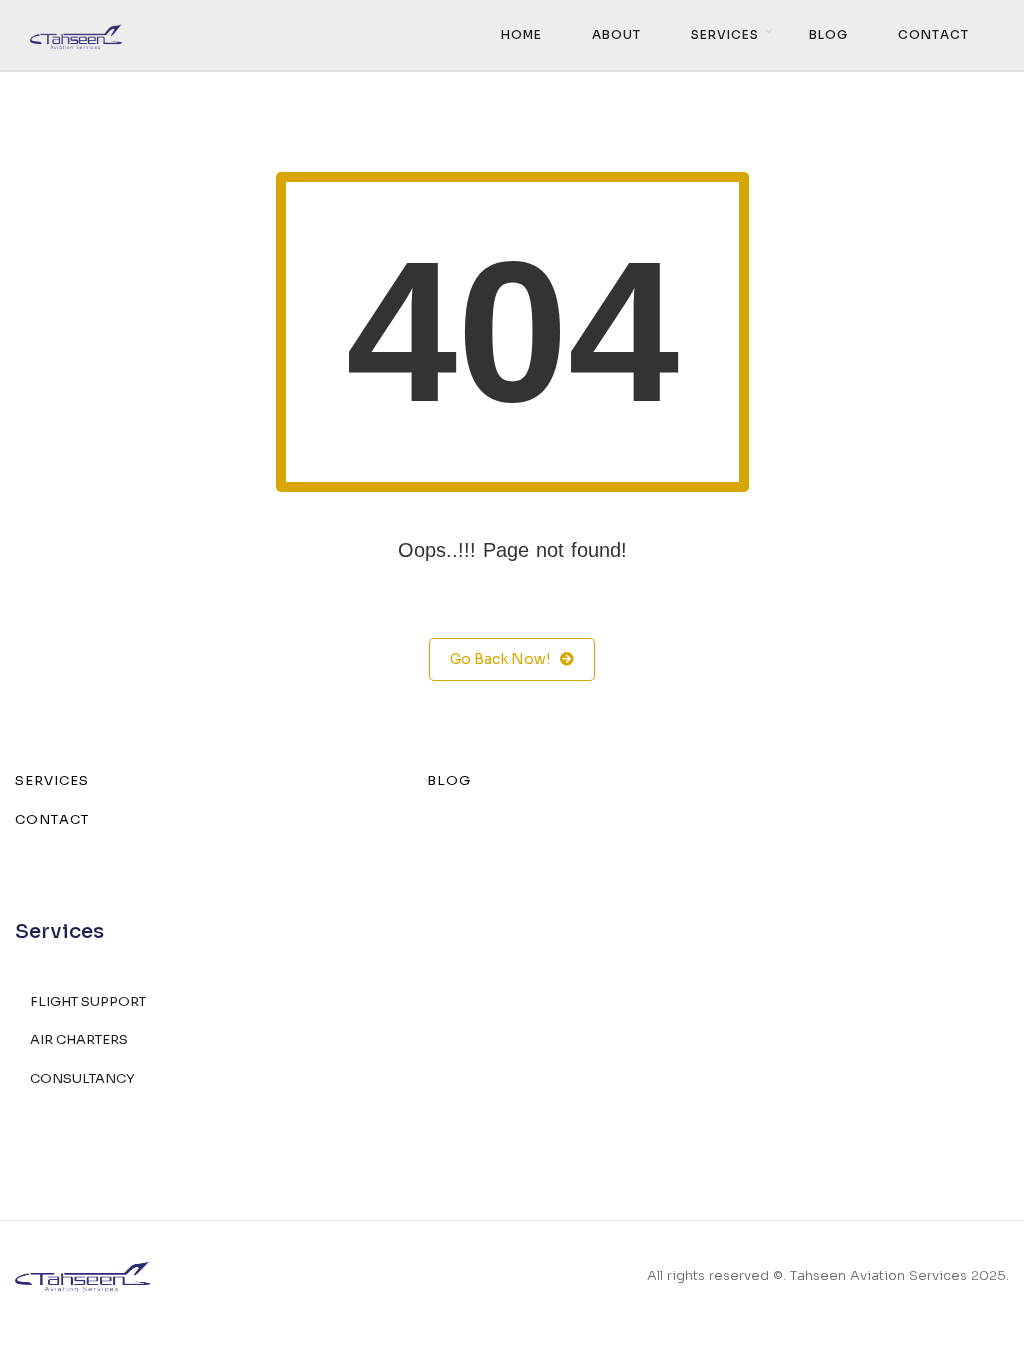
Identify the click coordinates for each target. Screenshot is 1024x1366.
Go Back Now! (500, 659)
